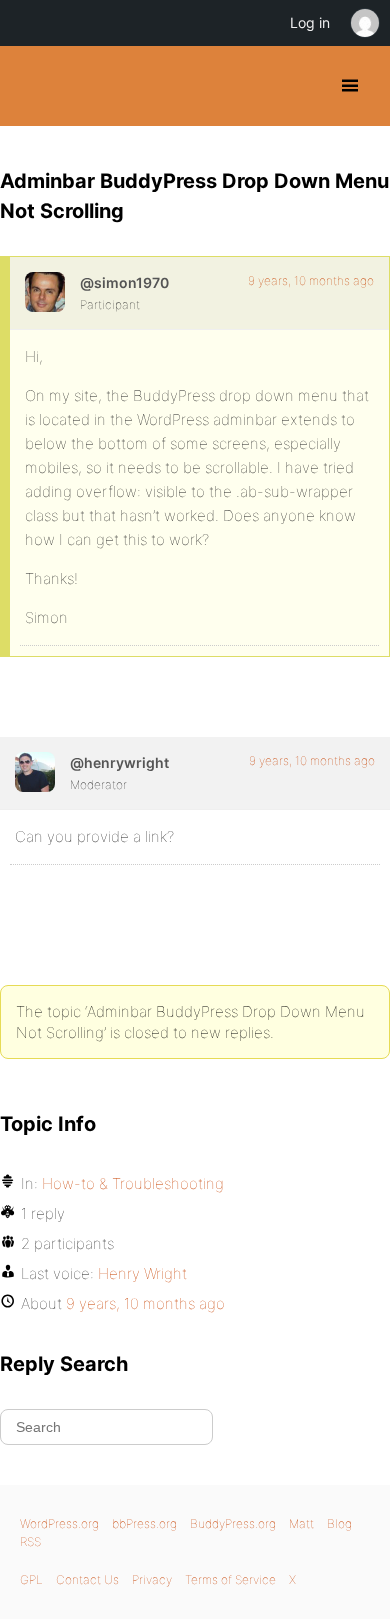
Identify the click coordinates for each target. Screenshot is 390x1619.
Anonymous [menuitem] (364, 23)
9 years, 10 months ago (311, 280)
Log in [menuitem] (310, 22)
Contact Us (87, 1579)
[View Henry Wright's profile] (35, 772)
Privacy (152, 1579)
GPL (31, 1579)
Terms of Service (230, 1579)
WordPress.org (59, 1523)
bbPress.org (144, 1523)
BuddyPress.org (32, 86)
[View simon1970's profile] (45, 292)
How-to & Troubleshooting (133, 1183)
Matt (301, 1523)
